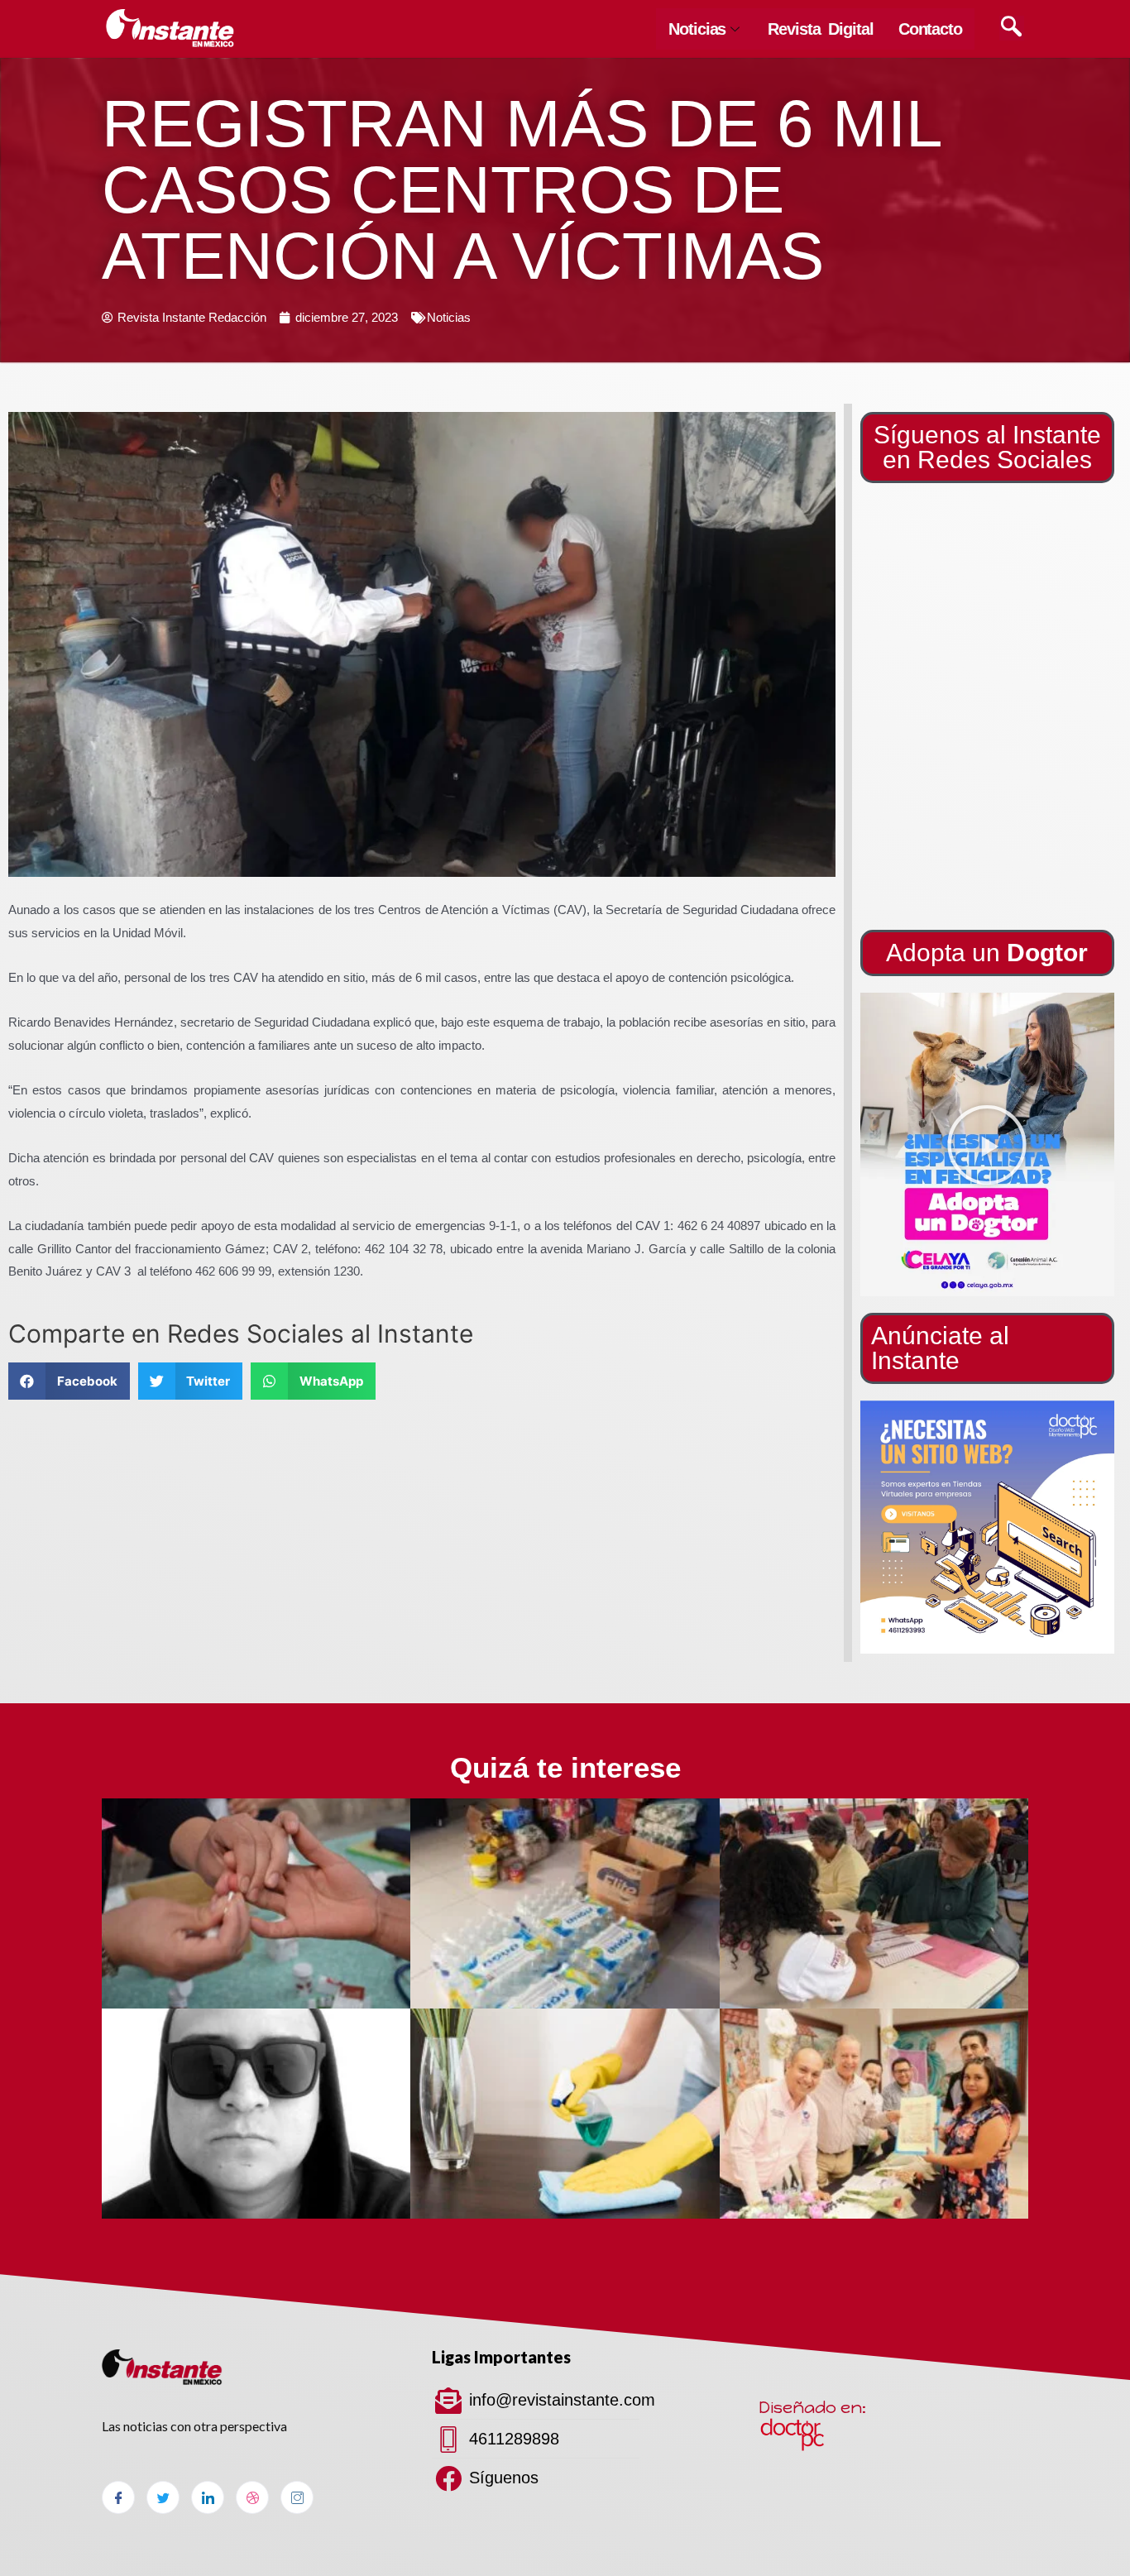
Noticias (697, 29)
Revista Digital (821, 29)
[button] (987, 1145)
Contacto (930, 29)
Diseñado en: (812, 2407)
